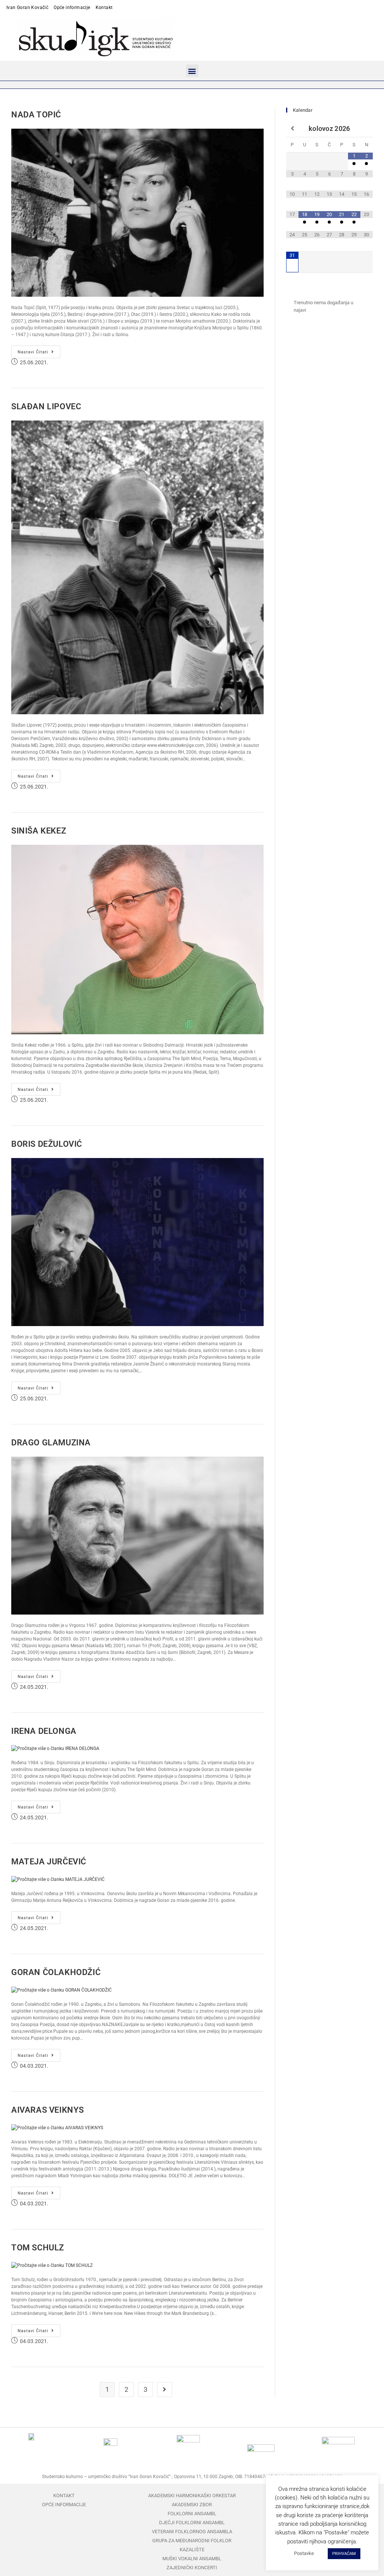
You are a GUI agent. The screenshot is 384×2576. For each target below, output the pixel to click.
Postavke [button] (304, 2553)
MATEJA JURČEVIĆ (49, 1862)
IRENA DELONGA (44, 1731)
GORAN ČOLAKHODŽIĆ (56, 1972)
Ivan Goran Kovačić (27, 8)
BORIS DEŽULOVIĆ (47, 1144)
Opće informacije (72, 8)
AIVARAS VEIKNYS (48, 2110)
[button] (192, 71)
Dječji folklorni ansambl (192, 2523)
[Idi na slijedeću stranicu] (165, 2390)
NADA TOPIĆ (36, 115)
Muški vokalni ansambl (192, 2559)
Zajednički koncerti (192, 2568)
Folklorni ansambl (192, 2514)
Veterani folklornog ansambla (192, 2532)
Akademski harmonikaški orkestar (192, 2496)
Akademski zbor (192, 2505)
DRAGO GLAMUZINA (51, 1443)
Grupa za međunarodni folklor (192, 2541)
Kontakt (104, 8)
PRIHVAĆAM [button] (344, 2554)
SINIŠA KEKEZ (39, 831)
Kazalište (192, 2550)
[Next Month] (367, 129)
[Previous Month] (292, 129)
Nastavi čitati (39, 350)
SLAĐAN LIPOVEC (46, 406)
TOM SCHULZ (38, 2248)
